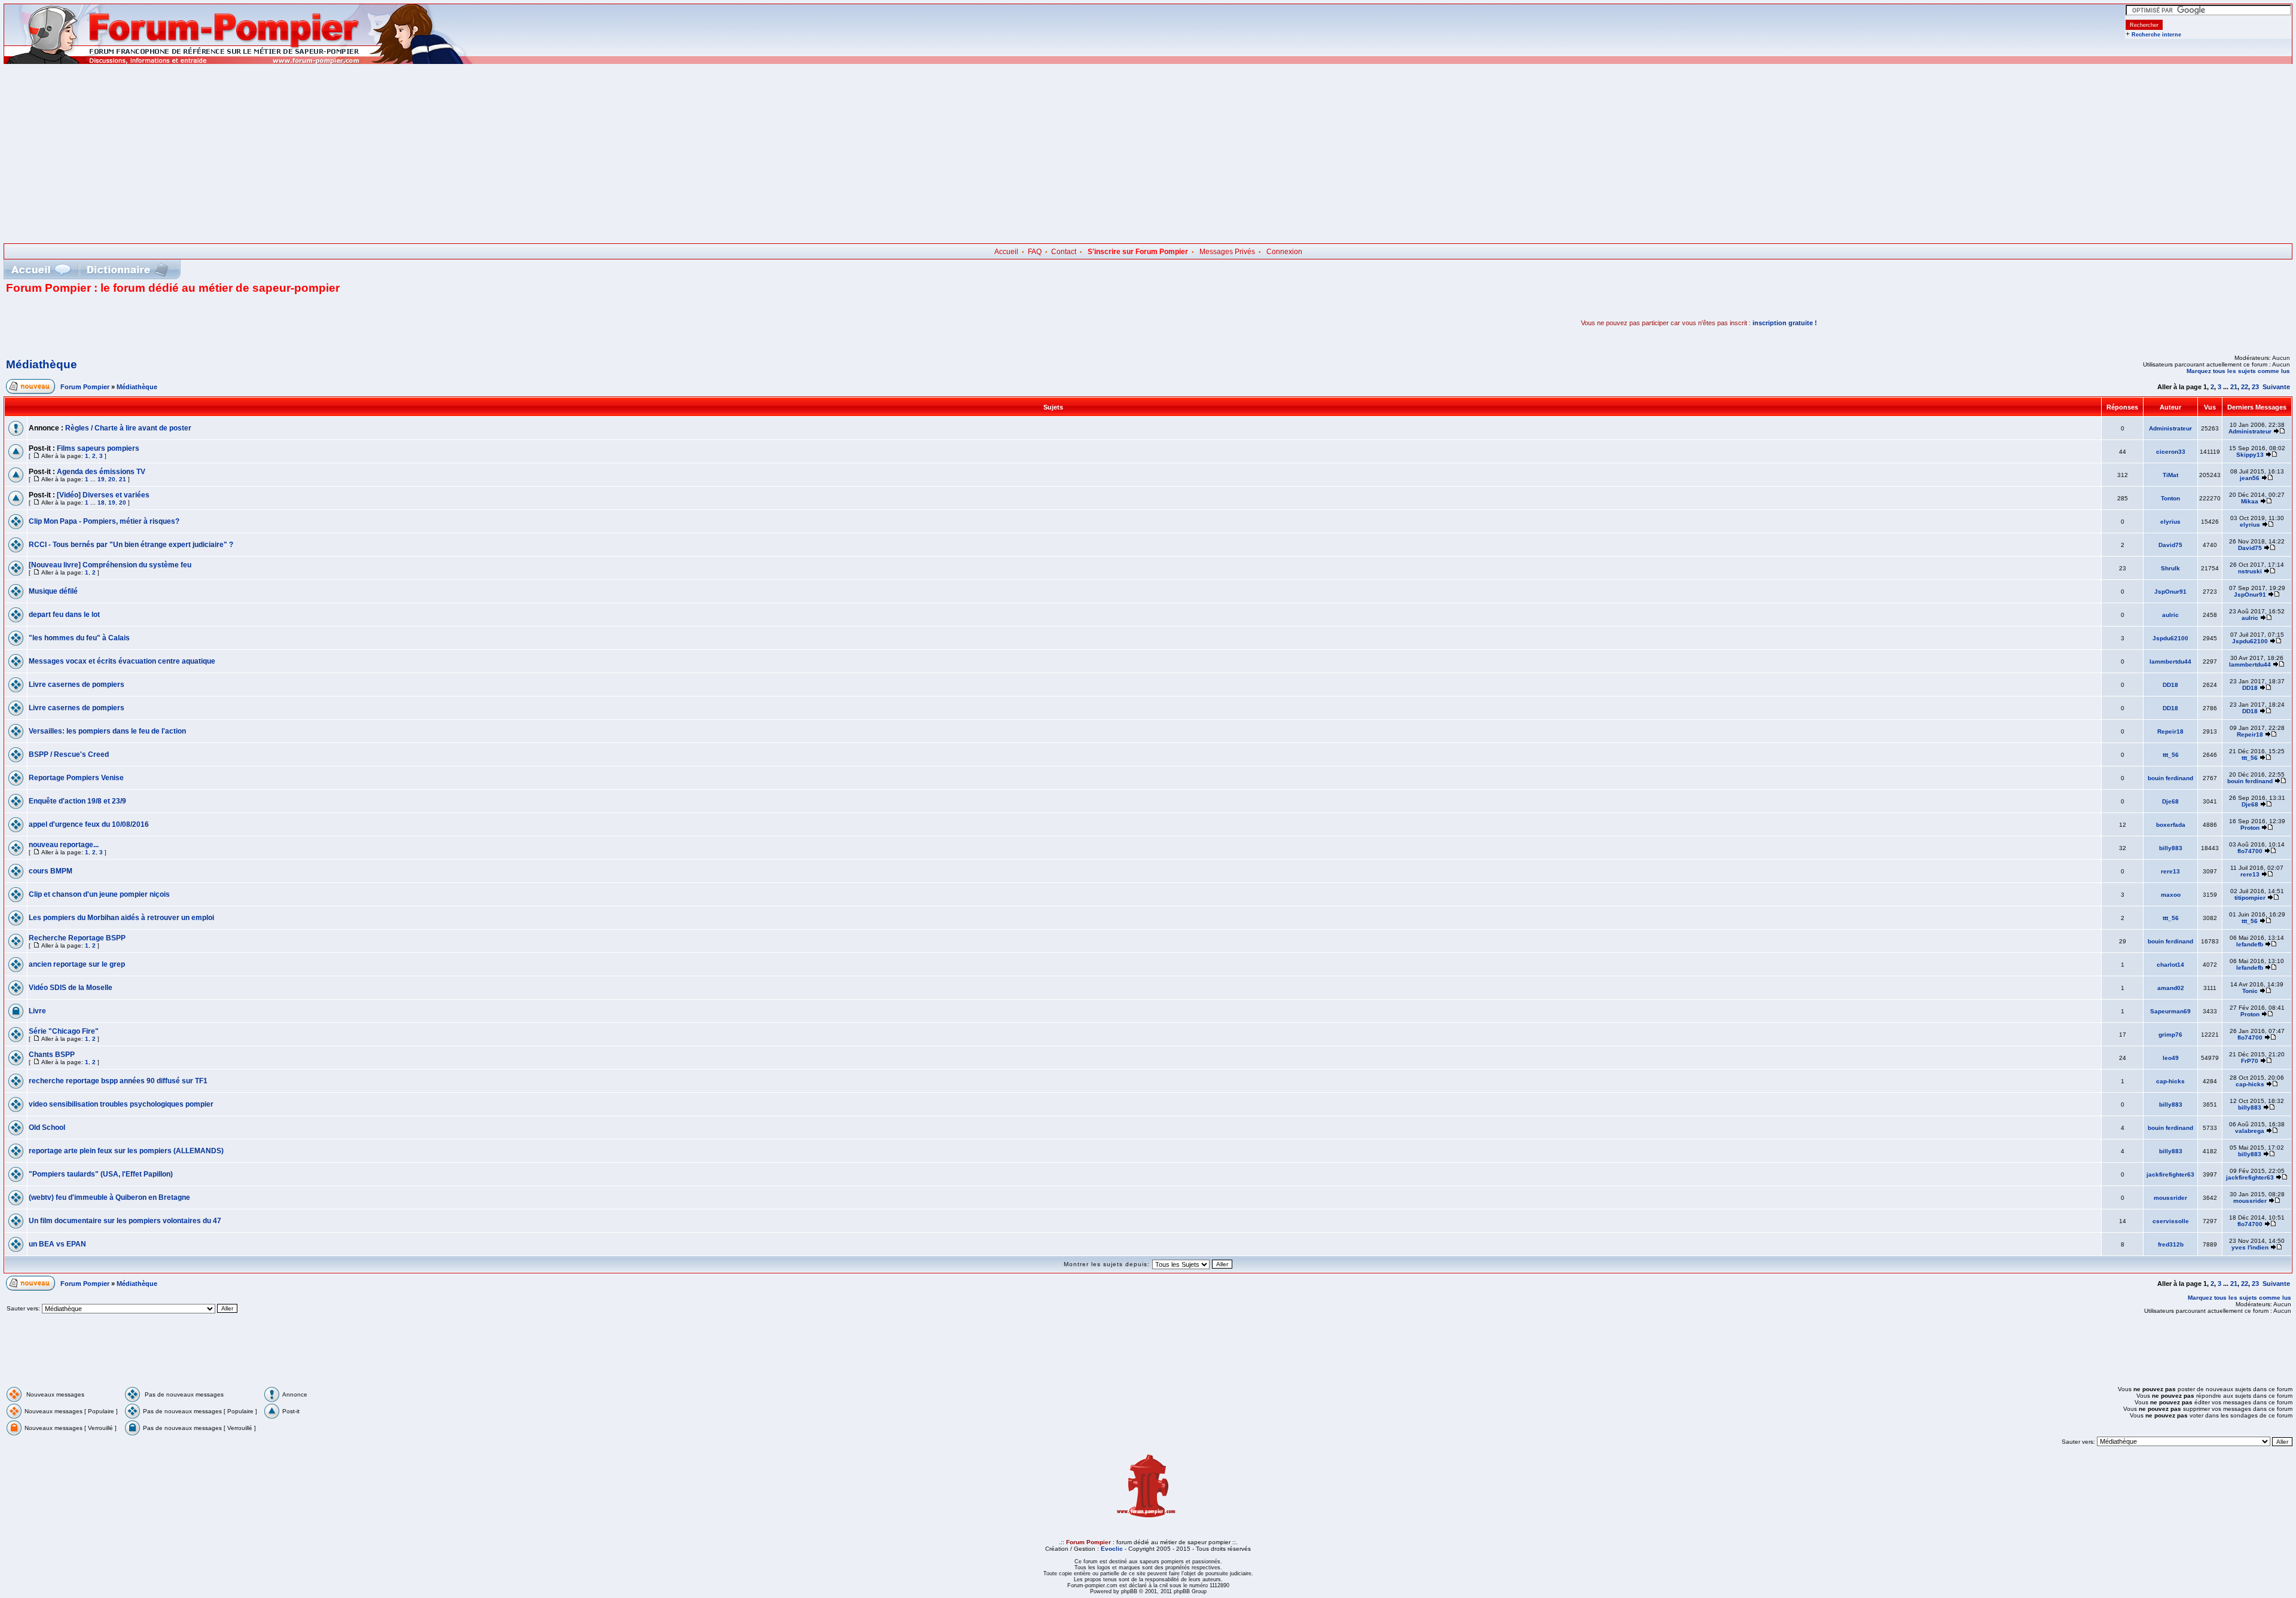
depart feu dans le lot (64, 615)
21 (2234, 387)
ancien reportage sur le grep (77, 964)
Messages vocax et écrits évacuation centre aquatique (122, 661)
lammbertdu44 (2170, 661)
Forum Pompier (85, 387)
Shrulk (2170, 568)
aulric (2170, 615)
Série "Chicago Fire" (64, 1031)
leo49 (2171, 1058)
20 (112, 479)
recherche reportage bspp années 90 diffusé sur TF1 (118, 1081)
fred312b (2171, 1244)
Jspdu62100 (2170, 638)
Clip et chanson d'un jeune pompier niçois (99, 894)
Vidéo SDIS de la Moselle (71, 988)
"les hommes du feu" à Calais (79, 638)
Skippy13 (2250, 455)
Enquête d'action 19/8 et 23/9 (77, 801)
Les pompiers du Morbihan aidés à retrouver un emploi (121, 918)
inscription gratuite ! (1785, 323)
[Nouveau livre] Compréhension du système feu (110, 565)
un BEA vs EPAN (57, 1244)
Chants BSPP (52, 1055)
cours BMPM (51, 871)
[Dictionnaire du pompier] (128, 269)
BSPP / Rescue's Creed (69, 754)
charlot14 (2170, 965)
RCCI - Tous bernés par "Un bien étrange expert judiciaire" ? (131, 545)
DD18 (2170, 685)
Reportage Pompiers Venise (76, 778)
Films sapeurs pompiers (98, 448)
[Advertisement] (1148, 154)
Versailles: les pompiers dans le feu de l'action (107, 731)
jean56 (2250, 478)
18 (101, 502)
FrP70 (2250, 1061)
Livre (37, 1011)
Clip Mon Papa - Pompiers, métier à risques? (104, 521)
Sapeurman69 (2170, 1011)
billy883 (2171, 848)
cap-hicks (2170, 1081)
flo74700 (2250, 851)
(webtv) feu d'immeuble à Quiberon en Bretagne (109, 1197)
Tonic (2250, 991)
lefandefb (2250, 944)
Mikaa (2250, 501)
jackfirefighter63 (2170, 1174)
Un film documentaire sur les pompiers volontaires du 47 (125, 1221)
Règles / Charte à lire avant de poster (128, 428)
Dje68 (2170, 801)
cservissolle (2171, 1221)
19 (101, 479)
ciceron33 (2171, 452)
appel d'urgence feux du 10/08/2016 (89, 824)
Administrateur (2170, 428)
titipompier (2250, 898)
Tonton (2170, 498)
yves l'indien (2250, 1247)
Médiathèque (42, 364)
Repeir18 (2170, 731)
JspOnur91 (2170, 592)
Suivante (2276, 387)
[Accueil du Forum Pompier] (41, 269)
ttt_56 (2171, 755)
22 (2245, 387)
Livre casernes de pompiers (77, 685)
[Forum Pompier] (239, 62)
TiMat (2170, 475)
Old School (47, 1128)
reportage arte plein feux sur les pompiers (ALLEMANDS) (126, 1151)
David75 (2170, 545)
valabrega (2250, 1131)
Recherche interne (2156, 35)
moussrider (2170, 1198)
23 (2255, 387)
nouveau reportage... (64, 845)
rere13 (2170, 871)
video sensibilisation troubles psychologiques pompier (121, 1104)
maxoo (2171, 895)
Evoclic (1112, 1549)
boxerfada (2171, 825)
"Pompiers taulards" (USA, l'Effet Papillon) (101, 1174)
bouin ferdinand (2170, 778)
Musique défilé (53, 591)
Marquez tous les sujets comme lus (2238, 371)
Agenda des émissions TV (101, 472)
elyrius (2170, 522)
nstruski (2250, 571)
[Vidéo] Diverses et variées (103, 495)
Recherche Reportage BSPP (77, 938)
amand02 (2171, 988)
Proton (2250, 828)
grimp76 (2170, 1035)
